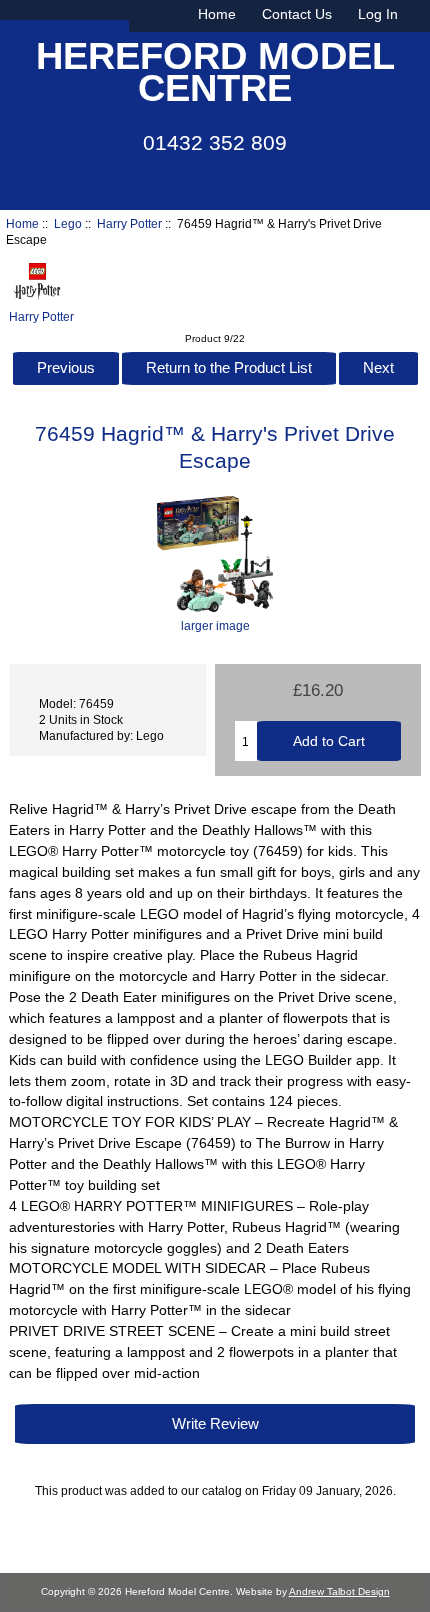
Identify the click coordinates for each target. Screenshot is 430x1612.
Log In (378, 14)
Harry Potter (129, 223)
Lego (68, 223)
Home (217, 14)
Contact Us (297, 14)
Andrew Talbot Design (339, 1591)
